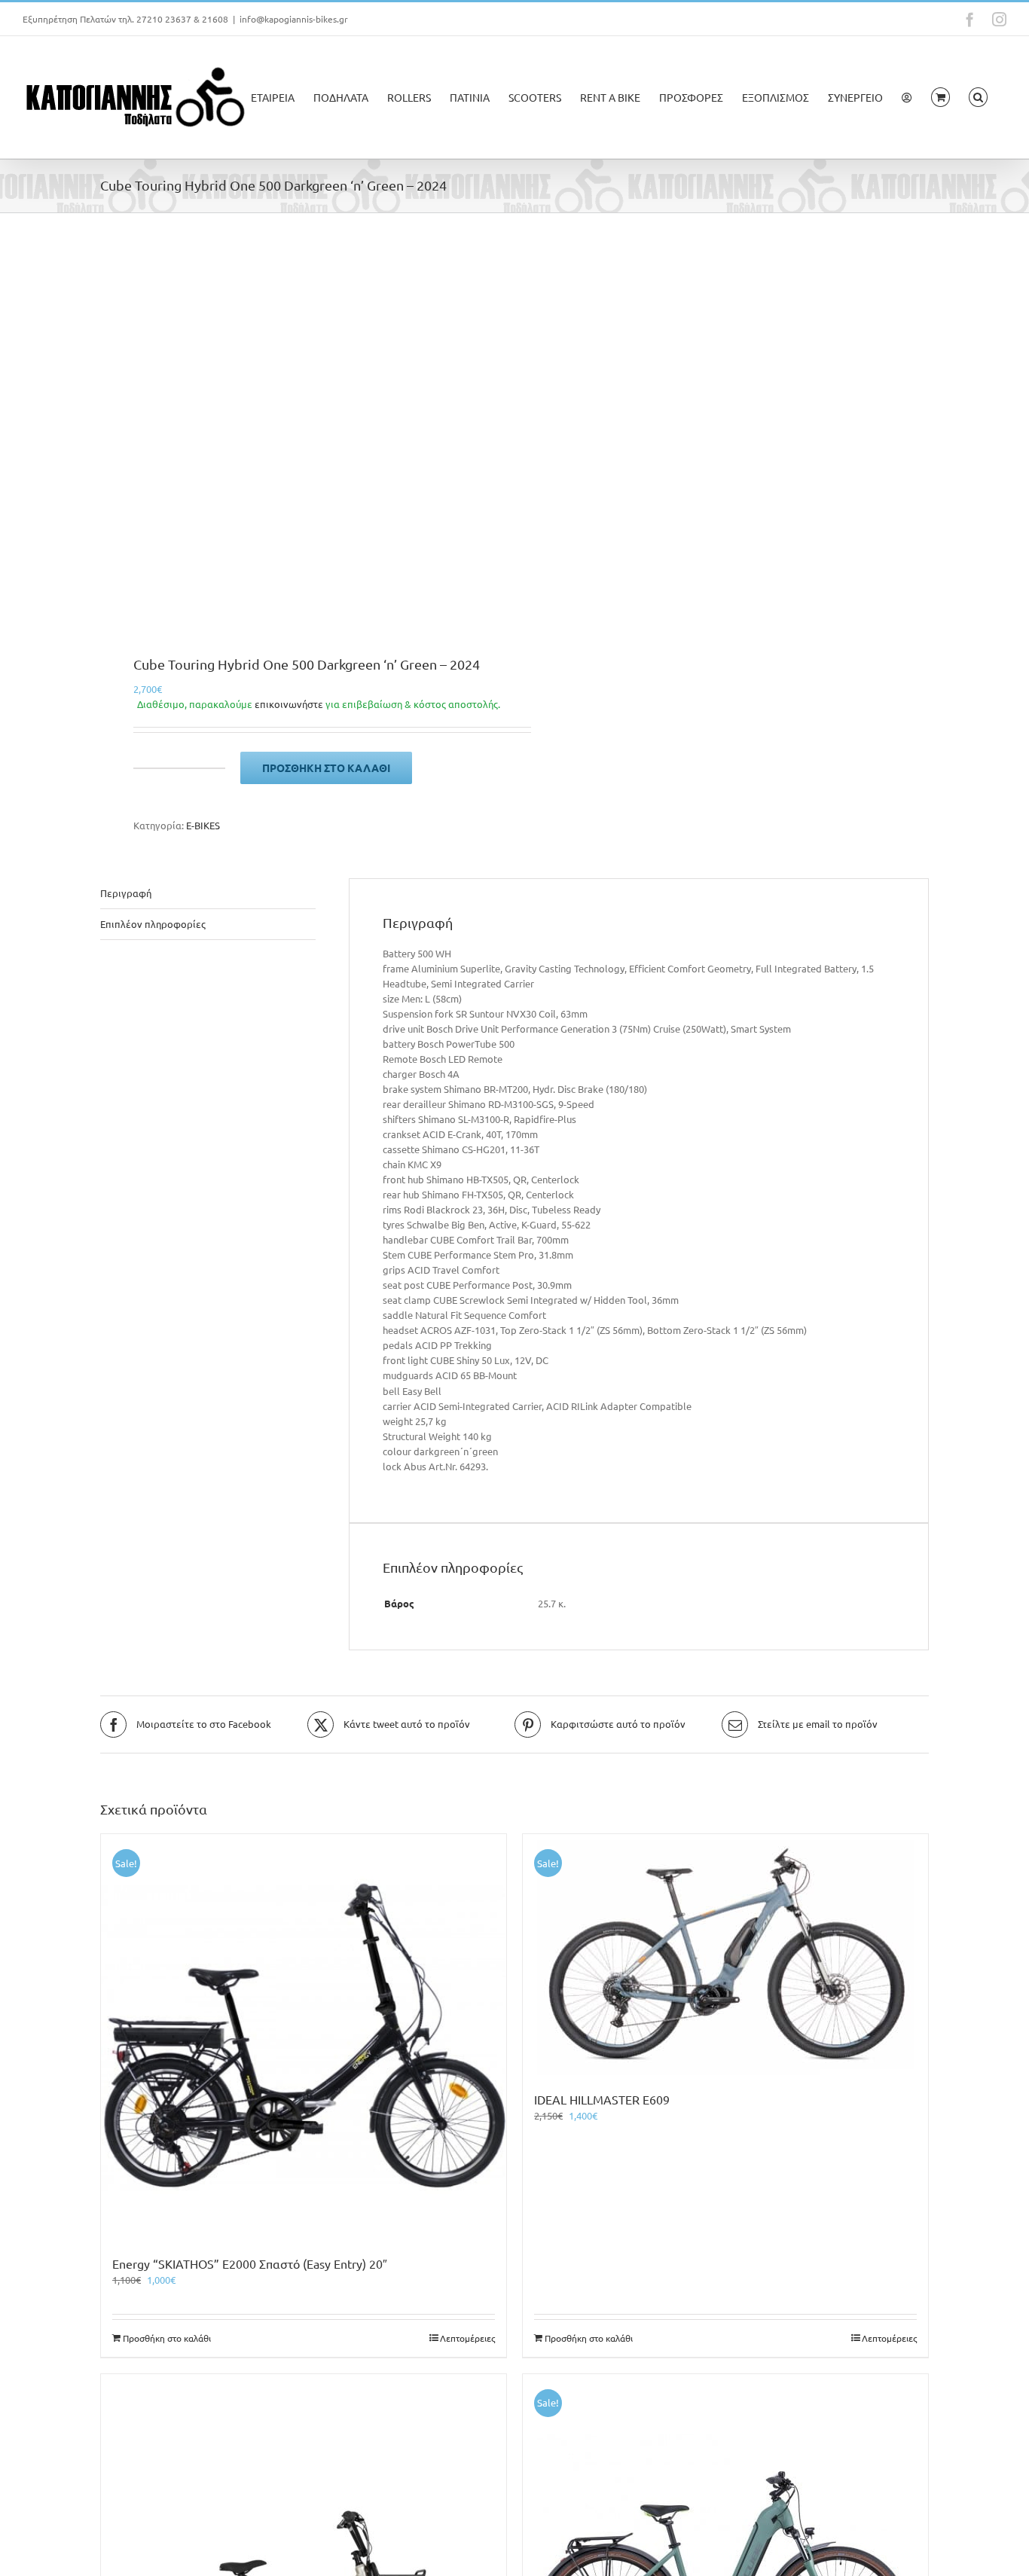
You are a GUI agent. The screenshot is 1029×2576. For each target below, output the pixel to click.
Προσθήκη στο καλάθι (326, 768)
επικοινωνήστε (289, 704)
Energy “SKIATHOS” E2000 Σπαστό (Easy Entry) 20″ (250, 2263)
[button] (978, 97)
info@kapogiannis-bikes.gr (294, 19)
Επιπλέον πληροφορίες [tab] (153, 924)
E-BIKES (203, 825)
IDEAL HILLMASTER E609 (602, 2099)
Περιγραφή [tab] (126, 893)
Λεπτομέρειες (467, 2338)
